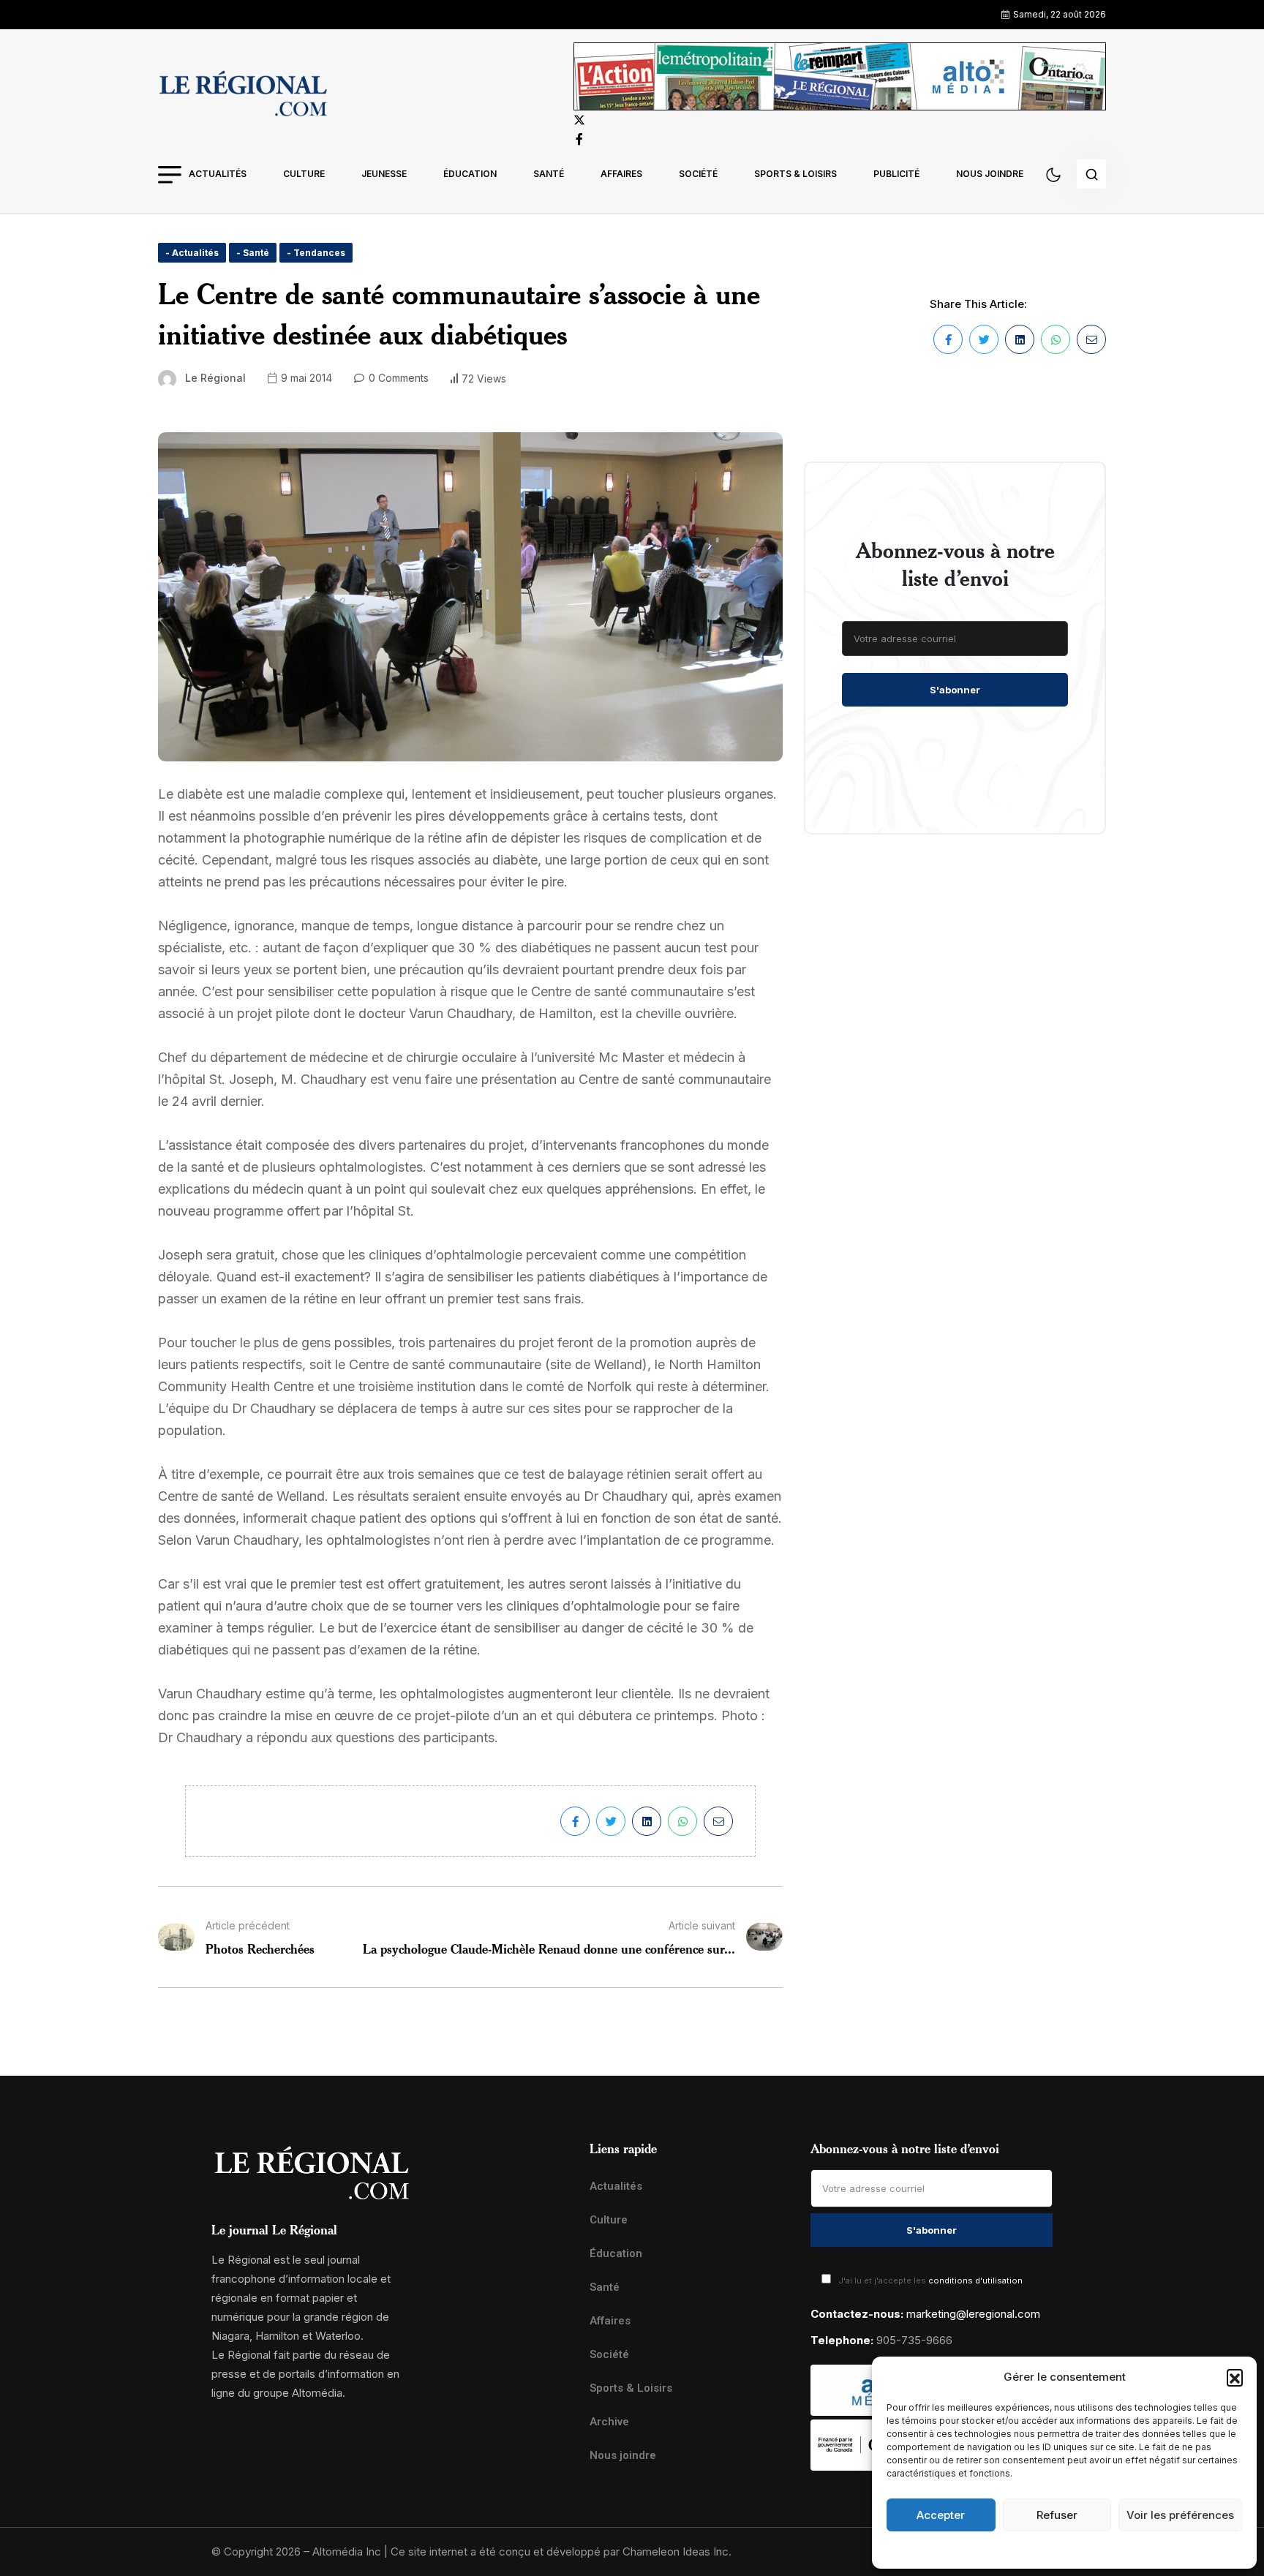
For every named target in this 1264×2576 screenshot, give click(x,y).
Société (698, 174)
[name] (243, 96)
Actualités (218, 174)
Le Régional (215, 378)
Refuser (1057, 2515)
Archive (609, 2422)
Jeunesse (384, 174)
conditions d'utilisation (975, 2281)
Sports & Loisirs (795, 174)
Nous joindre (990, 174)
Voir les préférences (1180, 2515)
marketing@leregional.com (973, 2314)
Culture (304, 174)
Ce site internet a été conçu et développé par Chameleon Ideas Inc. (561, 2551)
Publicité (896, 174)
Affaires (621, 174)
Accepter (941, 2515)
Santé (549, 174)
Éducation (470, 174)
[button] (1235, 2377)
